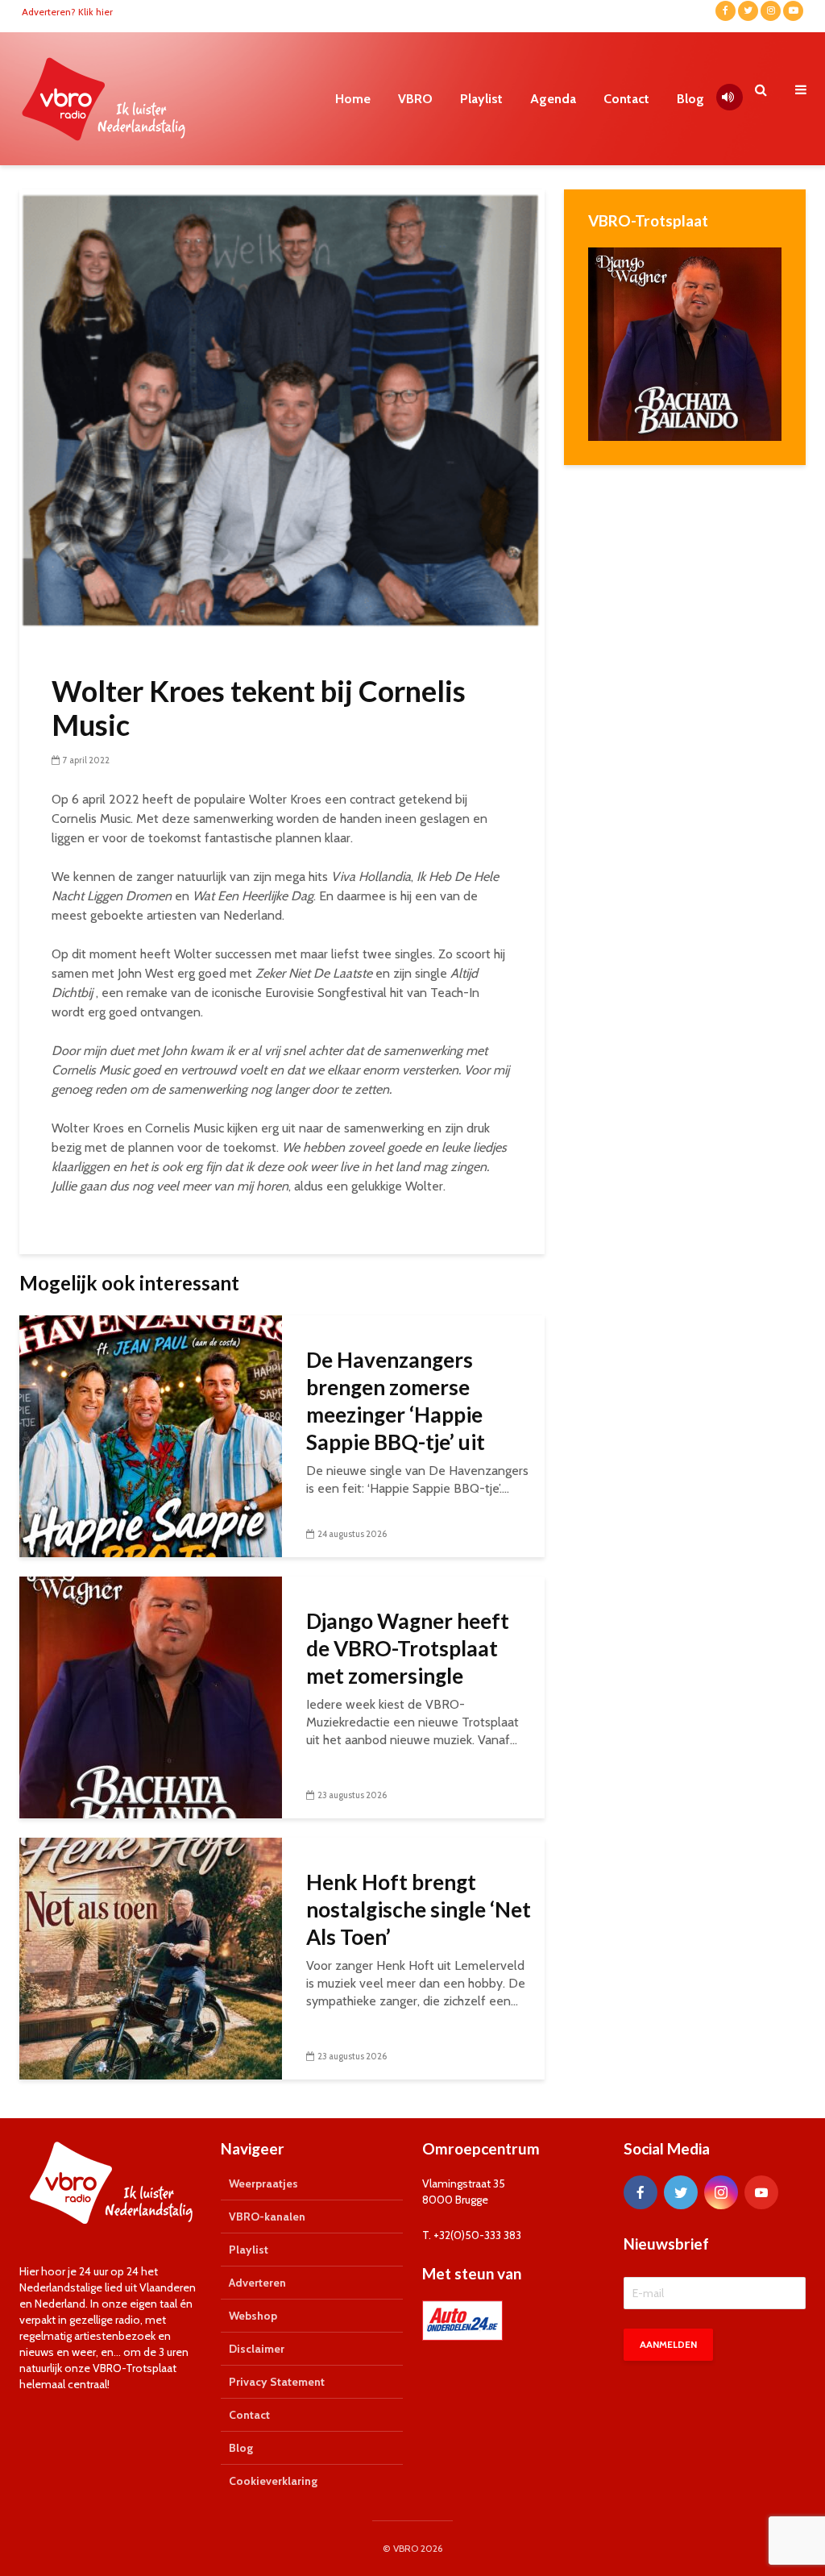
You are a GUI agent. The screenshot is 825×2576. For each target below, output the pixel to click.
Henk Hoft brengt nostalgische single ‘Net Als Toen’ (419, 1909)
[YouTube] (761, 2192)
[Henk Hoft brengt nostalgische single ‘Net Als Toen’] (151, 1957)
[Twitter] (681, 2192)
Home (353, 99)
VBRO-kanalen (267, 2217)
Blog (690, 99)
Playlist (481, 99)
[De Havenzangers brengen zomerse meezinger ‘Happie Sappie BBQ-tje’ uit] (151, 1435)
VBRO (415, 99)
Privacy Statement (277, 2382)
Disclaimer (257, 2349)
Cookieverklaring (273, 2481)
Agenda (553, 99)
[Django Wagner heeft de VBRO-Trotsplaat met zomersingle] (151, 1696)
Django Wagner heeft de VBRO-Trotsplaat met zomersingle (408, 1648)
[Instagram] (721, 2192)
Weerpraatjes (263, 2183)
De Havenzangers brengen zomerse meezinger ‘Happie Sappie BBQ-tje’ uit (396, 1401)
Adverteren (257, 2283)
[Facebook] (641, 2192)
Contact (626, 99)
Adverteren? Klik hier (67, 12)
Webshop (253, 2316)
